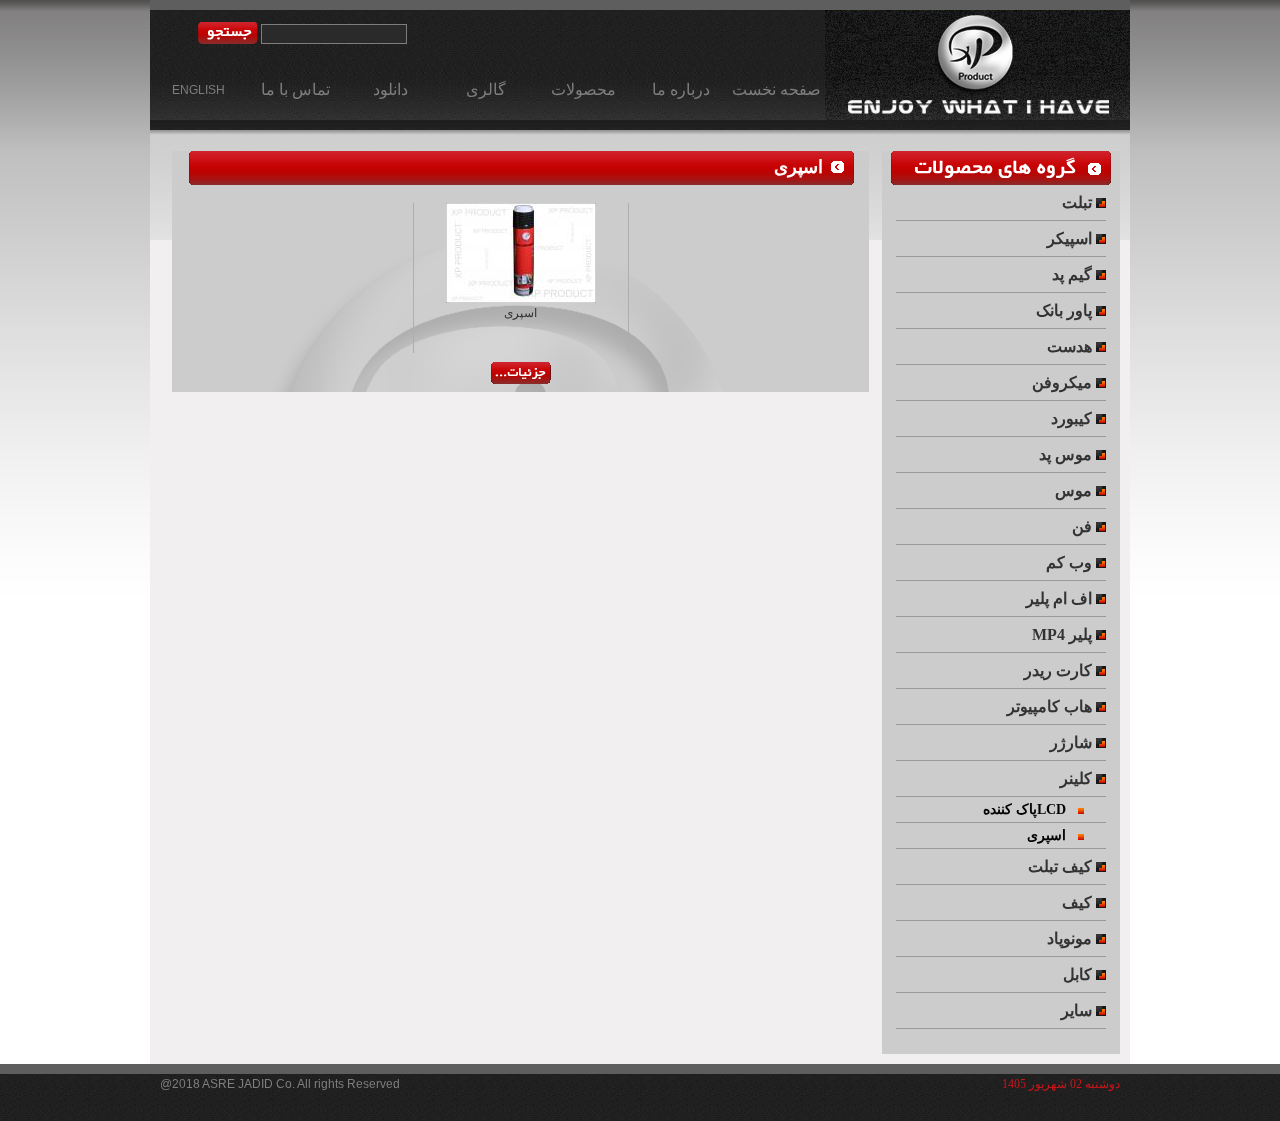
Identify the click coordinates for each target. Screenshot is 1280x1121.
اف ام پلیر (1061, 598)
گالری (486, 89)
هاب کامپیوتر (1051, 706)
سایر (1078, 1010)
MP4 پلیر (1064, 634)
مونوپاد (1071, 938)
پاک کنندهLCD (1030, 809)
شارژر (1073, 742)
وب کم (1071, 562)
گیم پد (1074, 274)
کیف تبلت (1062, 866)
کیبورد (1073, 418)
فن (1084, 526)
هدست (1071, 346)
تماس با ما (295, 89)
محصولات (583, 89)
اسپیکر (1071, 238)
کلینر (1078, 778)
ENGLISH (198, 90)
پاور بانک (1066, 310)
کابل (1079, 974)
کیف (1079, 902)
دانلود (390, 89)
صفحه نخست (776, 89)
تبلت (1079, 202)
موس (1075, 490)
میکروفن (1064, 382)
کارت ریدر (1060, 670)
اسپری (798, 168)
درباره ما (681, 89)
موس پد (1067, 454)
